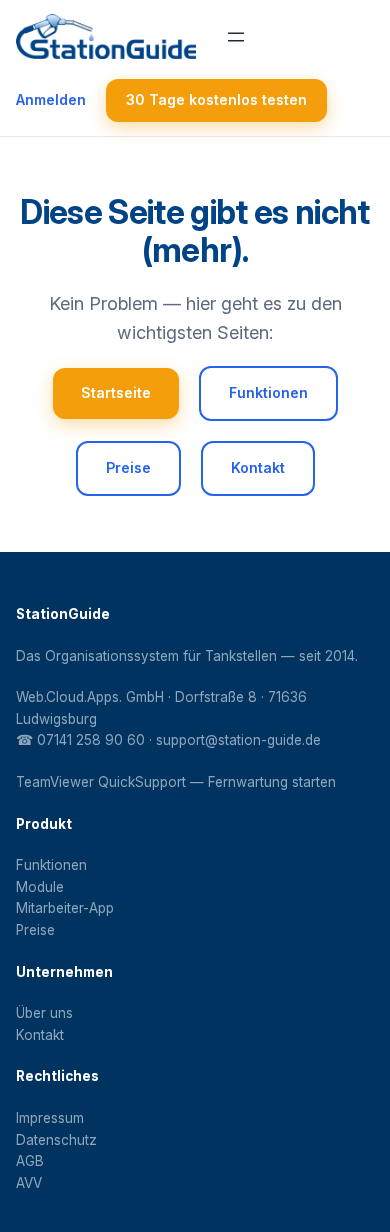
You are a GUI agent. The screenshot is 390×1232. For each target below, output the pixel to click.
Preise (128, 467)
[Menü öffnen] (236, 37)
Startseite (116, 392)
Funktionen (268, 392)
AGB (30, 1161)
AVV (29, 1183)
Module (40, 887)
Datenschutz (56, 1140)
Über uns (44, 1013)
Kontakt (258, 467)
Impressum (50, 1118)
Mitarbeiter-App (65, 908)
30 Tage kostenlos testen (216, 99)
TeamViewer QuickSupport (101, 782)
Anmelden (51, 99)
